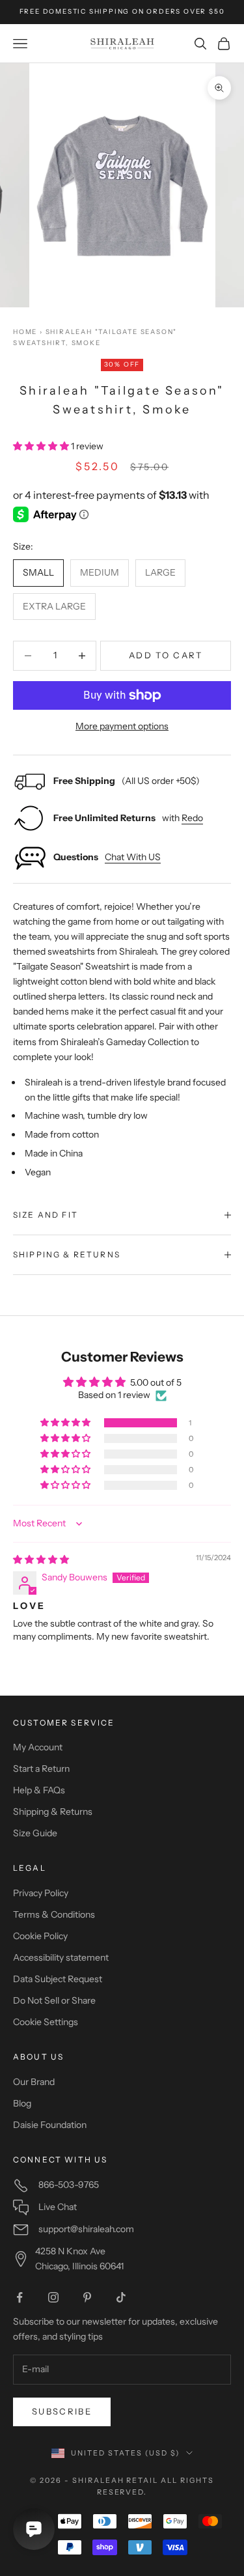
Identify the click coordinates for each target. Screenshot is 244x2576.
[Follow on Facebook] (20, 2297)
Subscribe (62, 2411)
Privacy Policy (41, 1893)
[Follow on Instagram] (53, 2297)
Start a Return (41, 1769)
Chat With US (133, 857)
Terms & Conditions (54, 1914)
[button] (42, 446)
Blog (22, 2103)
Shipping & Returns (53, 1812)
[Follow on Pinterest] (87, 2297)
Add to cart (166, 655)
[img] (41, 1560)
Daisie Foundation (50, 2125)
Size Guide (35, 1833)
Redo (192, 818)
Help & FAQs (39, 1790)
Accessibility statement (61, 1957)
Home (25, 332)
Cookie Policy (40, 1936)
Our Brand (34, 2082)
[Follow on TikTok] (121, 2297)
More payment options (122, 726)
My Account (38, 1747)
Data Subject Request (58, 1979)
